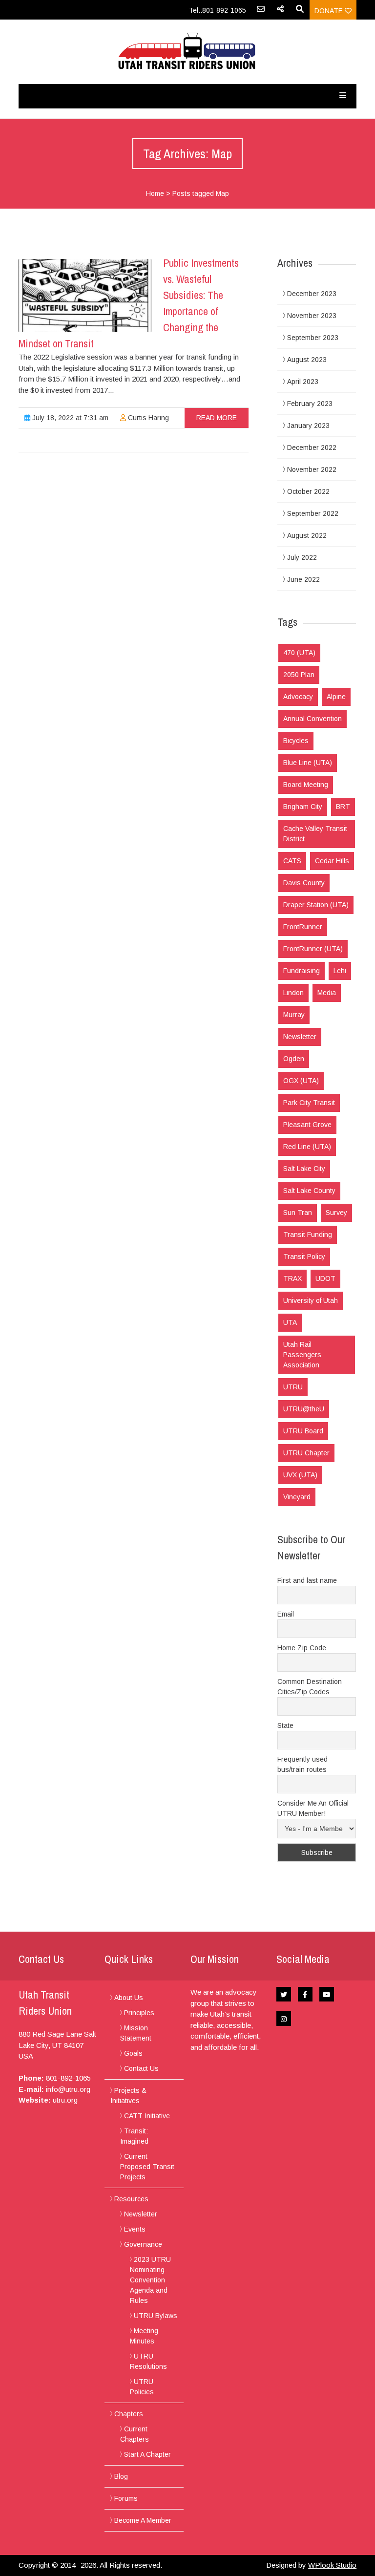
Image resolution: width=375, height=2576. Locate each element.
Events (135, 2229)
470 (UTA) (299, 653)
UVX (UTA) (300, 1475)
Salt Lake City (304, 1169)
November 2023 (312, 316)
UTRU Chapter (306, 1453)
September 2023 (313, 338)
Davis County (304, 883)
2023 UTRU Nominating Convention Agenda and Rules (150, 2280)
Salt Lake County (309, 1191)
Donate (330, 11)
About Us (129, 1998)
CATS (292, 861)
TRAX (292, 1278)
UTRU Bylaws (156, 2316)
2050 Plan (299, 675)
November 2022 (312, 469)
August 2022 (307, 535)
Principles (139, 2013)
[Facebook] (305, 1994)
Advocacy (298, 697)
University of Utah (311, 1300)
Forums (126, 2498)
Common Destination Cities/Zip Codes (310, 1687)
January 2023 (308, 426)
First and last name (307, 1580)
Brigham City (303, 807)
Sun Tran (298, 1213)
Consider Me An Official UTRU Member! (313, 1808)
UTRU (293, 1387)
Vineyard (297, 1497)
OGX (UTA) (301, 1081)
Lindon (293, 993)
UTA (290, 1322)
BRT (343, 807)
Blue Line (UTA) (308, 763)
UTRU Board (303, 1431)
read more (217, 418)
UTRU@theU (304, 1409)
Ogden (294, 1059)
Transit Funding (308, 1235)
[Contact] (261, 12)
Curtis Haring (147, 418)
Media (327, 993)
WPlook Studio (332, 2565)
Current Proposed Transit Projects (147, 2167)
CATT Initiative (147, 2116)
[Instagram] (284, 2019)
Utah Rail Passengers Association (302, 1355)
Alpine (336, 697)
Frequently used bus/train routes (302, 1764)
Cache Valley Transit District (315, 834)
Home (155, 193)
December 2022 (312, 447)
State (285, 1725)
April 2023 (303, 382)
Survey (336, 1213)
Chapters (129, 2414)
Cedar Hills (332, 861)
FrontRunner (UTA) (313, 949)
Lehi (340, 971)
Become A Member (143, 2520)
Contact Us (141, 2068)
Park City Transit (309, 1103)
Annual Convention (312, 719)
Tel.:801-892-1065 (218, 10)
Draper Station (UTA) (316, 905)
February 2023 (310, 404)
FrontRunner (303, 927)
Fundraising (302, 971)
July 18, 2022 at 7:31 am (69, 418)
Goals (133, 2053)
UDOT (325, 1278)
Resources (131, 2199)
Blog (121, 2476)
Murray (294, 1015)
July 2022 (302, 557)
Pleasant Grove (307, 1125)
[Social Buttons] (280, 12)
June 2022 (303, 579)
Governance (143, 2244)
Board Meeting (306, 785)
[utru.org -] (187, 52)
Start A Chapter (147, 2454)
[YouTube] (327, 1994)
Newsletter (300, 1037)
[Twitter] (284, 1994)
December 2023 (312, 294)
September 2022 (313, 513)
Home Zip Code (302, 1648)
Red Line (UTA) (307, 1147)
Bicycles (296, 741)
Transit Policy (304, 1256)
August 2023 (307, 360)
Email (286, 1614)
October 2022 (308, 491)
